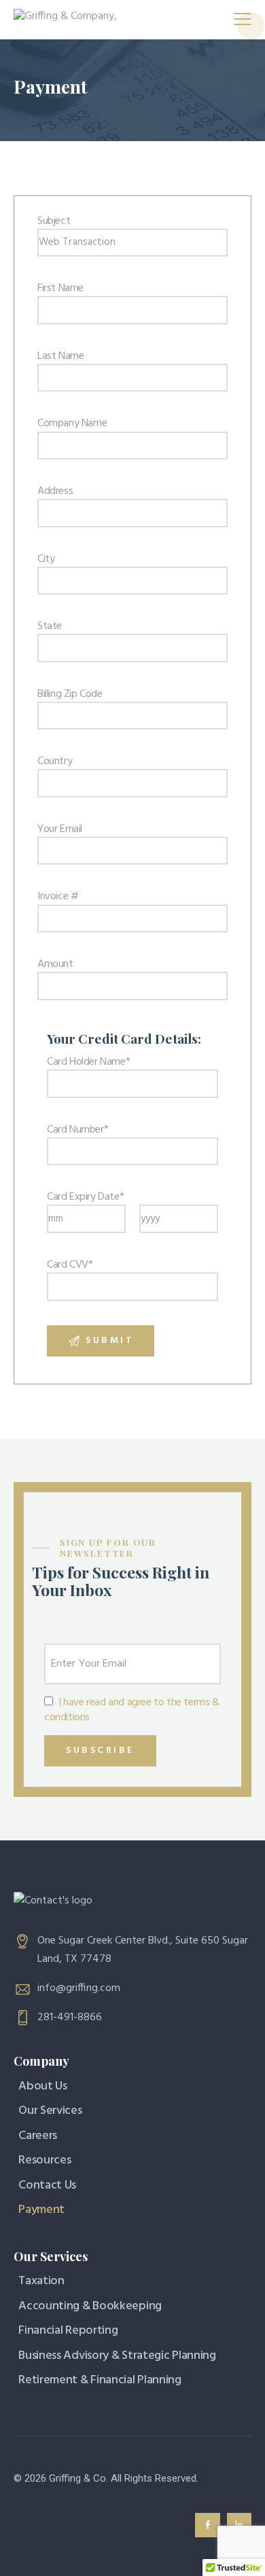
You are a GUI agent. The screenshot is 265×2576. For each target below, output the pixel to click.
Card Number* (77, 1130)
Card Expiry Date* (85, 1197)
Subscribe (100, 1750)
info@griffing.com (79, 1988)
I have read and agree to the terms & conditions (132, 1710)
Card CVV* (70, 1265)
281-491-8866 (70, 2018)
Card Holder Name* (88, 1062)
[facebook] (207, 2525)
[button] (243, 20)
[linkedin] (239, 2525)
